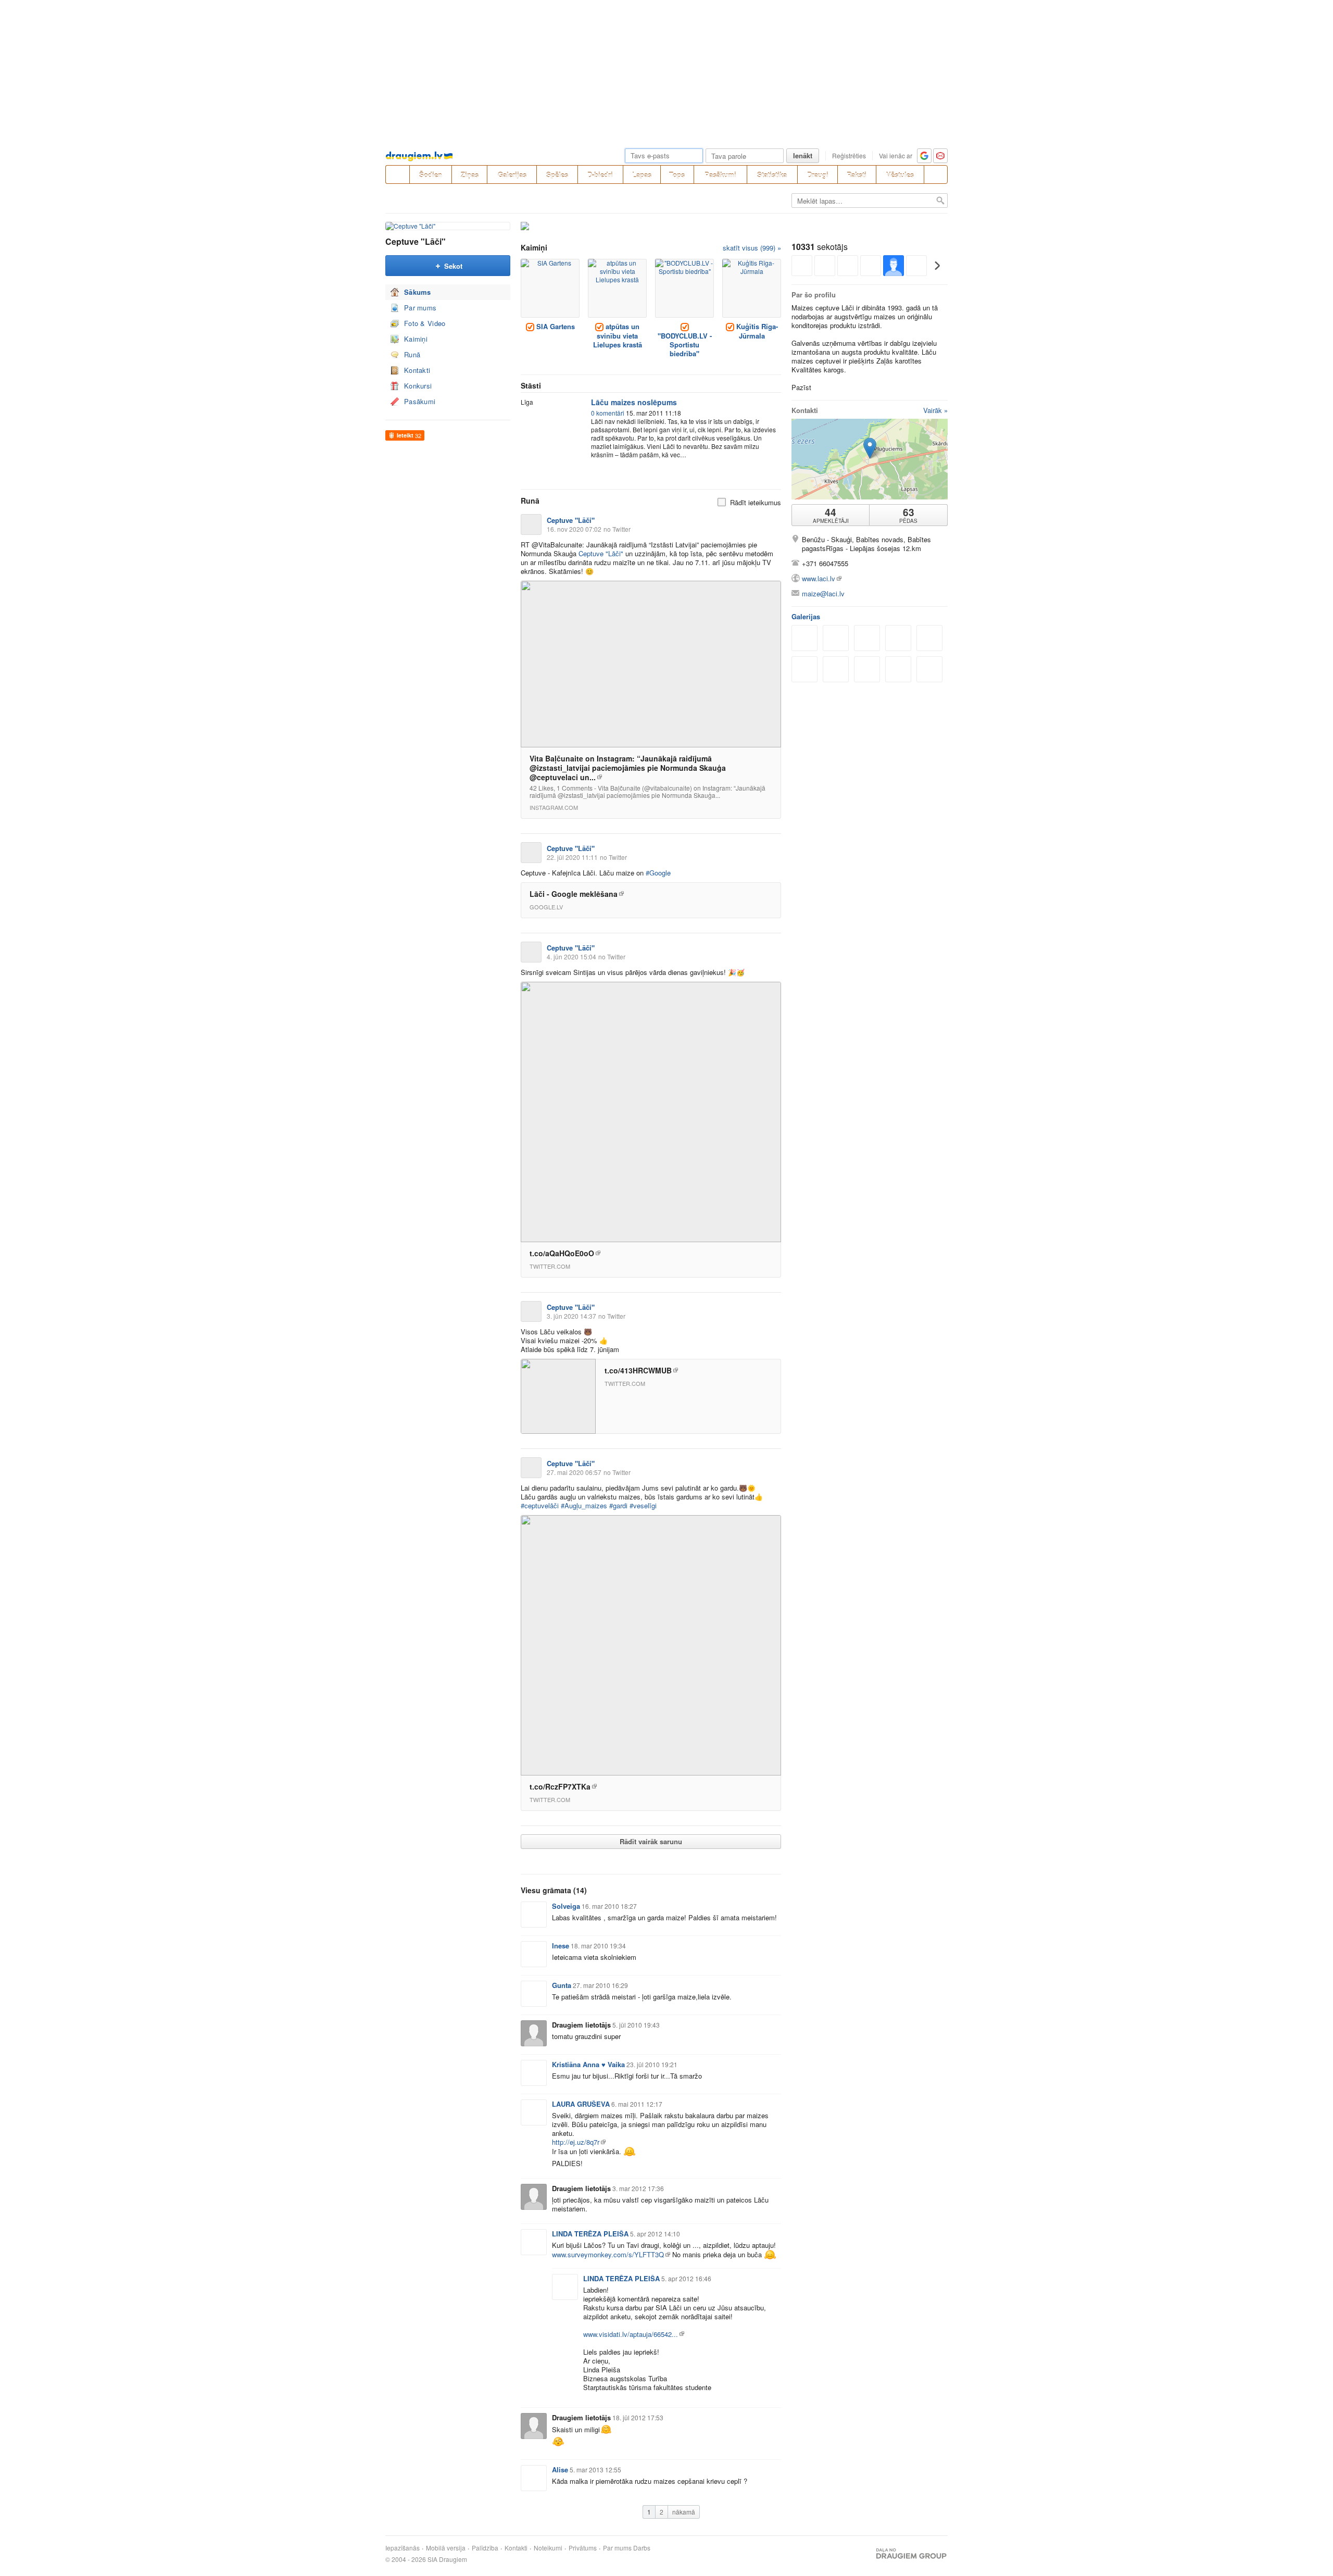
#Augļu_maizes (584, 1505)
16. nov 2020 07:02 (574, 529)
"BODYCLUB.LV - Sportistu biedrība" (685, 345)
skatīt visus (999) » (752, 248)
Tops (677, 175)
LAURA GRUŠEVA (581, 2104)
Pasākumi (720, 175)
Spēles (557, 175)
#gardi (618, 1505)
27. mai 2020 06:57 (574, 1472)
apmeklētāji (831, 515)
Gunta (562, 1985)
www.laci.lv (819, 578)
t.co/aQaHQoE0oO (562, 1253)
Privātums (583, 2548)
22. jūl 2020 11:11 (572, 857)
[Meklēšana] (936, 174)
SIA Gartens (555, 326)
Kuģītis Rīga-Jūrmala (756, 331)
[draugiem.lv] (397, 174)
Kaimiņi (416, 339)
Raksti (857, 175)
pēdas (908, 515)
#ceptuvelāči (540, 1505)
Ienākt (803, 155)
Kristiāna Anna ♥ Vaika (588, 2064)
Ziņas (470, 175)
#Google (658, 873)
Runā (412, 354)
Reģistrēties (849, 155)
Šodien (431, 175)
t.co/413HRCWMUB (638, 1370)
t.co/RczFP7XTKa (560, 1786)
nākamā (684, 2512)
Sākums (418, 292)
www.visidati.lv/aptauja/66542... (631, 2334)
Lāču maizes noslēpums (634, 402)
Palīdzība (485, 2548)
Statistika (772, 175)
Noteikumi (548, 2548)
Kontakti (417, 370)
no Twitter (617, 529)
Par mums (420, 308)
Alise (560, 2469)
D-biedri (600, 175)
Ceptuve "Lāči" (416, 241)
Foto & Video (425, 323)
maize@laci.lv (823, 593)
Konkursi (418, 386)
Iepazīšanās (403, 2548)
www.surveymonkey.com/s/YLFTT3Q (608, 2254)
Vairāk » (935, 410)
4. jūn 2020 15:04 (571, 956)
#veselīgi (643, 1505)
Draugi (818, 175)
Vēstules (900, 175)
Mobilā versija (446, 2548)
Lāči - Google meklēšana (574, 894)
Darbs (642, 2548)
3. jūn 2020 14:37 (571, 1316)
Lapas (642, 175)
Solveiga (566, 1906)
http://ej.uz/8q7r (576, 2142)
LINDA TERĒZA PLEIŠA (590, 2234)
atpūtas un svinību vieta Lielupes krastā (618, 335)
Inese (561, 1946)
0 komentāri (608, 413)
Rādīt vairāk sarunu (651, 1841)
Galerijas (512, 175)
